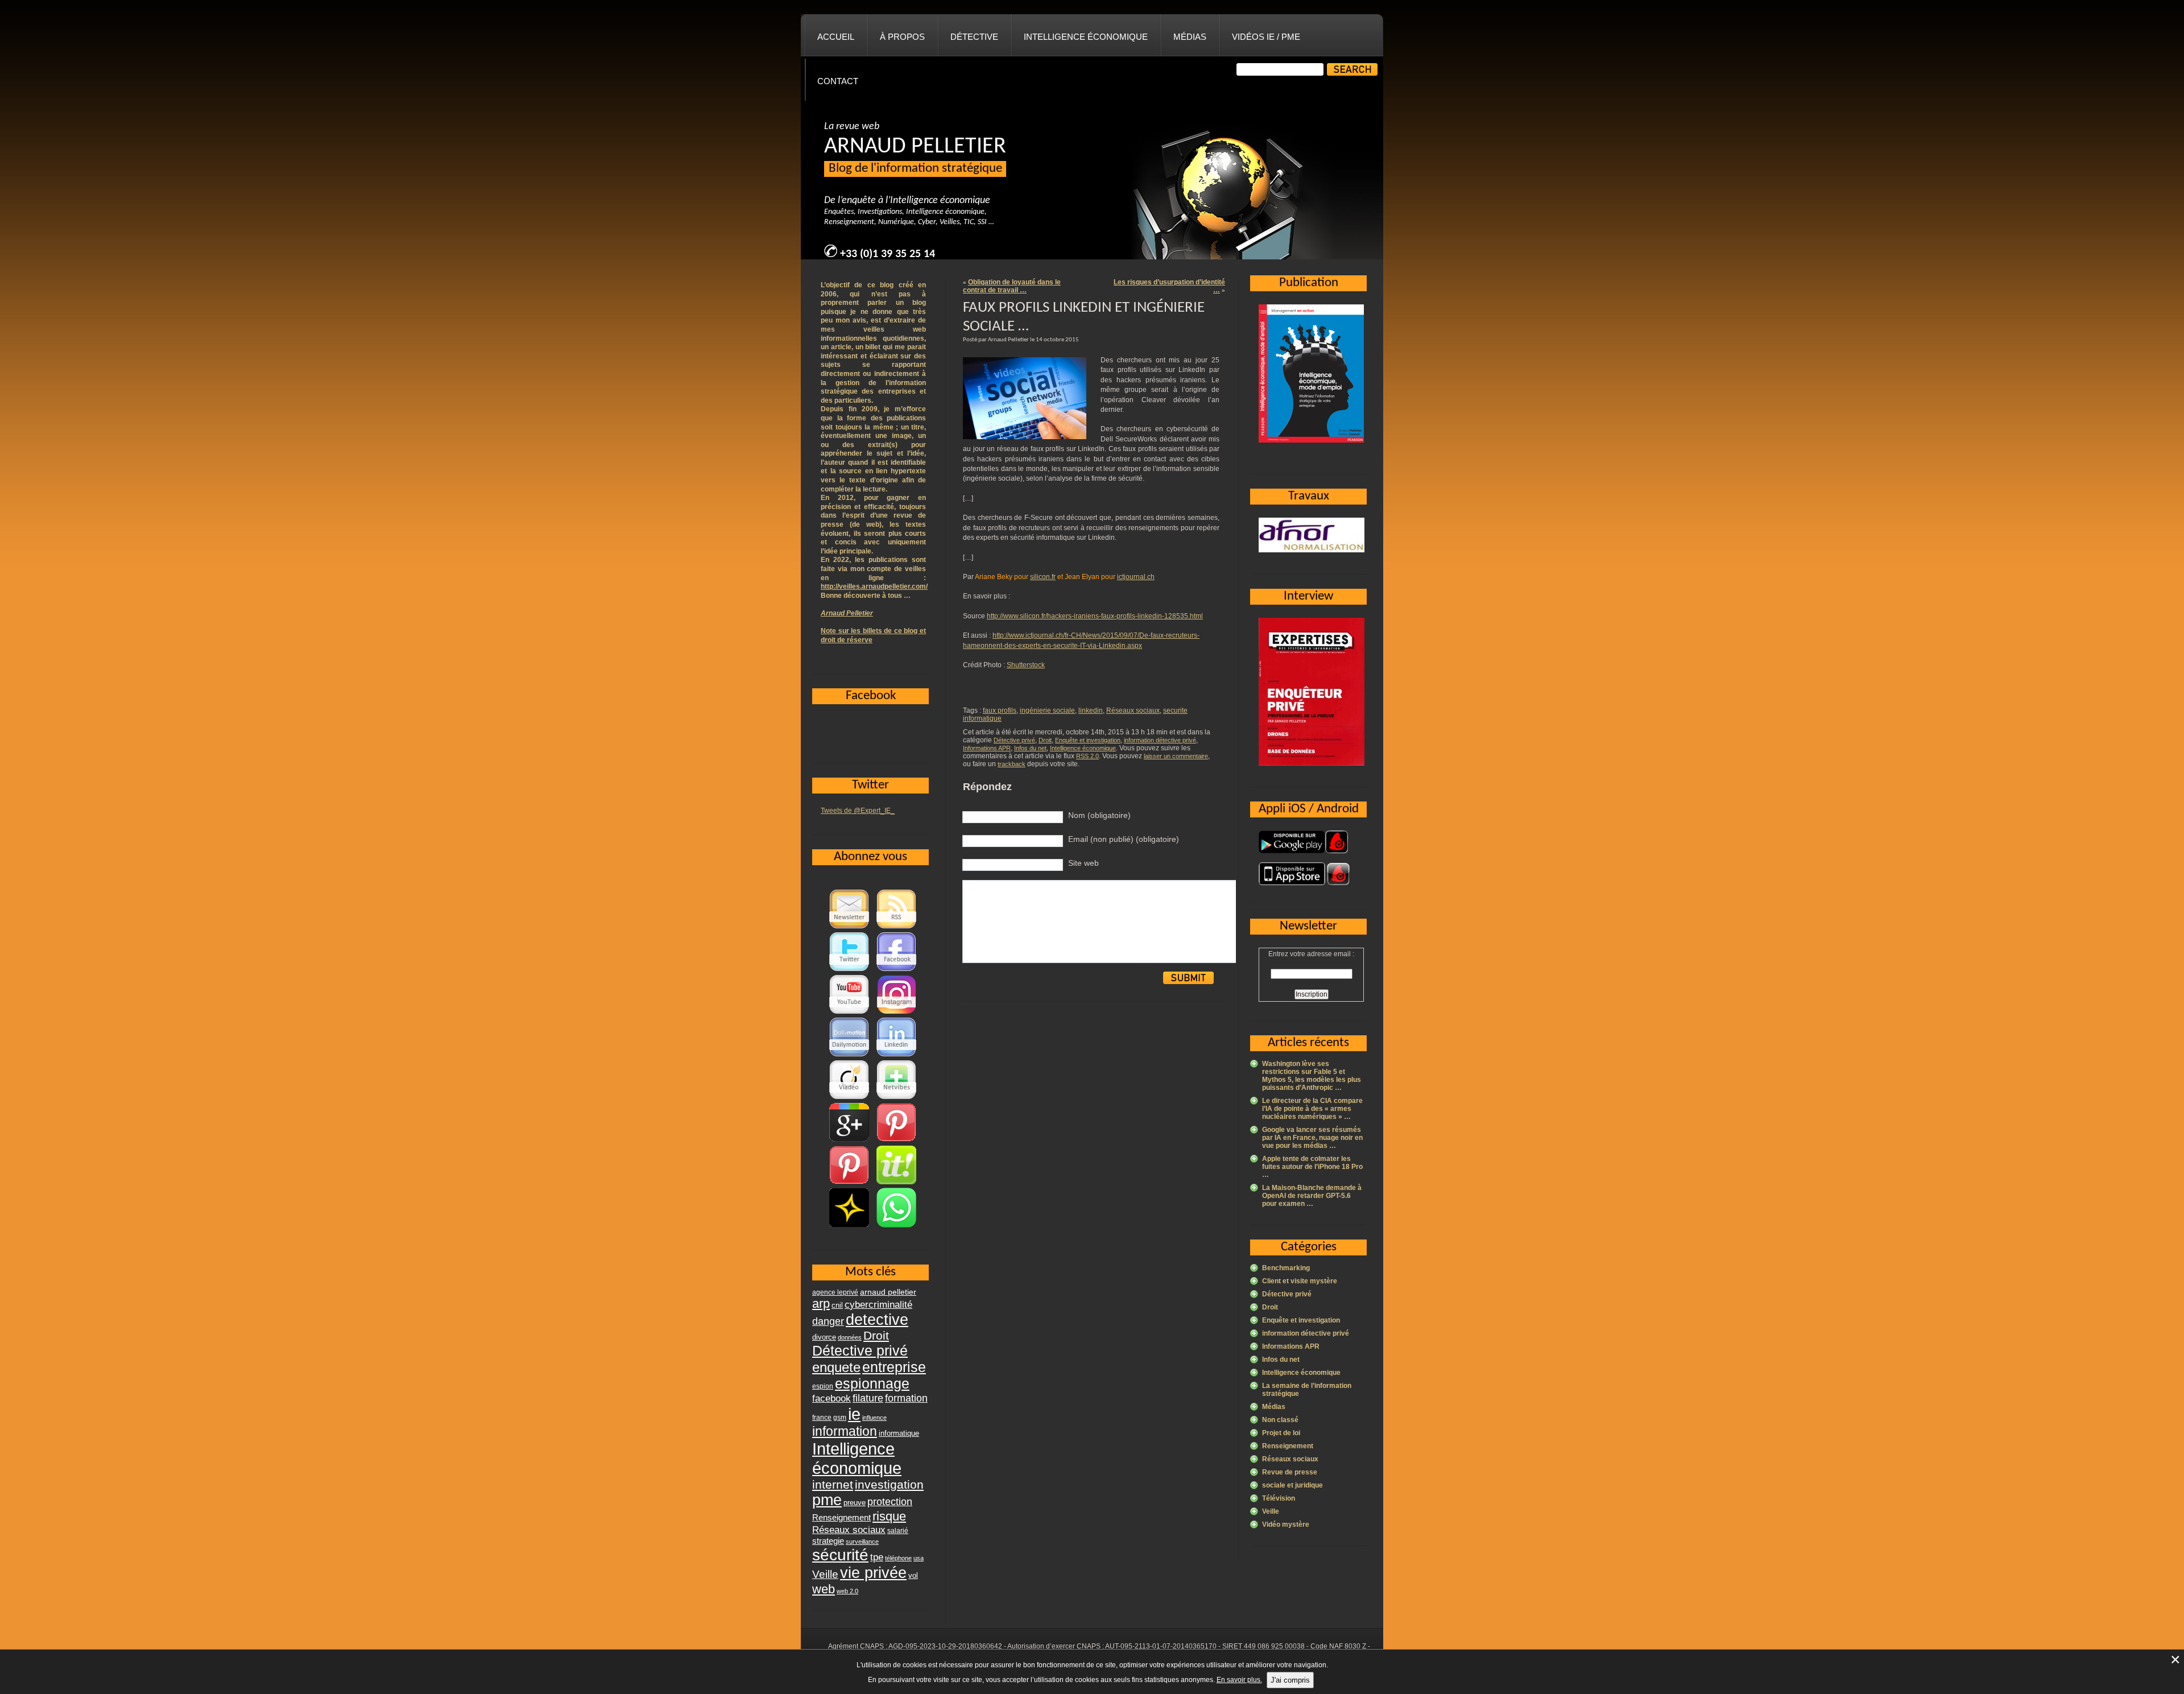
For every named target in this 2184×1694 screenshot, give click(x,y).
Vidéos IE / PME (1266, 37)
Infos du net (1030, 748)
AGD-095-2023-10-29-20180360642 (945, 1646)
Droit (1045, 740)
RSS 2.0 (1087, 756)
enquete (836, 1367)
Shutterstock (1026, 665)
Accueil (836, 37)
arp (821, 1303)
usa (919, 1558)
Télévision (1279, 1498)
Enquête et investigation (1088, 740)
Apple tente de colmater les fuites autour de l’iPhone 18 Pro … (1312, 1167)
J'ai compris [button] (1290, 1680)
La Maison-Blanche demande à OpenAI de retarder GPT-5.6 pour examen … (1312, 1196)
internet (833, 1484)
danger (828, 1321)
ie (854, 1414)
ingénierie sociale (1047, 710)
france (822, 1418)
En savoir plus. (1239, 1680)
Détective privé (1014, 740)
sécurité (840, 1555)
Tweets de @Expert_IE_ (858, 811)
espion (823, 1386)
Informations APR (987, 748)
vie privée (873, 1573)
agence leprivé (835, 1292)
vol (913, 1575)
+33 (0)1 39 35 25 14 (888, 254)
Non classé (1280, 1420)
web (824, 1589)
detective (877, 1320)
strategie (828, 1541)
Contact (838, 81)
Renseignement (1288, 1446)
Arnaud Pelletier (847, 613)
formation (906, 1398)
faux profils (1000, 710)
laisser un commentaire (1176, 756)
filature (868, 1398)
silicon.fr (1043, 577)
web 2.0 (847, 1591)
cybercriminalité (878, 1304)
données (850, 1337)
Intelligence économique (1086, 37)
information (845, 1431)
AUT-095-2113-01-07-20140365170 (1161, 1646)
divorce (824, 1337)
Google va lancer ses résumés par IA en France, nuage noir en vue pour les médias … (1312, 1138)
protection (890, 1501)
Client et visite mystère (1300, 1281)
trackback (1012, 764)
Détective (974, 37)
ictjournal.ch (1136, 577)
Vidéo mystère (1286, 1524)
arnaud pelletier (888, 1292)
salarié (898, 1531)
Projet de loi (1281, 1433)
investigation (889, 1484)
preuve (855, 1503)
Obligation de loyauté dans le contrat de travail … (1012, 286)
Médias (1190, 37)
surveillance (862, 1542)
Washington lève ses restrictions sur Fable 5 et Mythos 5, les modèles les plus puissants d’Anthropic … (1312, 1076)
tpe (877, 1557)
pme (827, 1500)
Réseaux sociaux (1133, 710)
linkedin (1091, 710)
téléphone (898, 1558)
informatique (899, 1433)
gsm (840, 1418)
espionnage (872, 1383)
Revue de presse (1290, 1472)
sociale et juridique (1292, 1485)
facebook (832, 1398)
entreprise (894, 1367)
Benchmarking (1286, 1268)
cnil (837, 1305)
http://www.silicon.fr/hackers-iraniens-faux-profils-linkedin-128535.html (1095, 616)
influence (874, 1418)
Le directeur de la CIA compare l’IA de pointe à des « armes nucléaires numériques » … (1312, 1109)
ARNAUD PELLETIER (915, 147)
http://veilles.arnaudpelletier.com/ (874, 586)
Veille (1271, 1511)
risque (889, 1516)
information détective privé (1160, 740)
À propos (902, 37)
